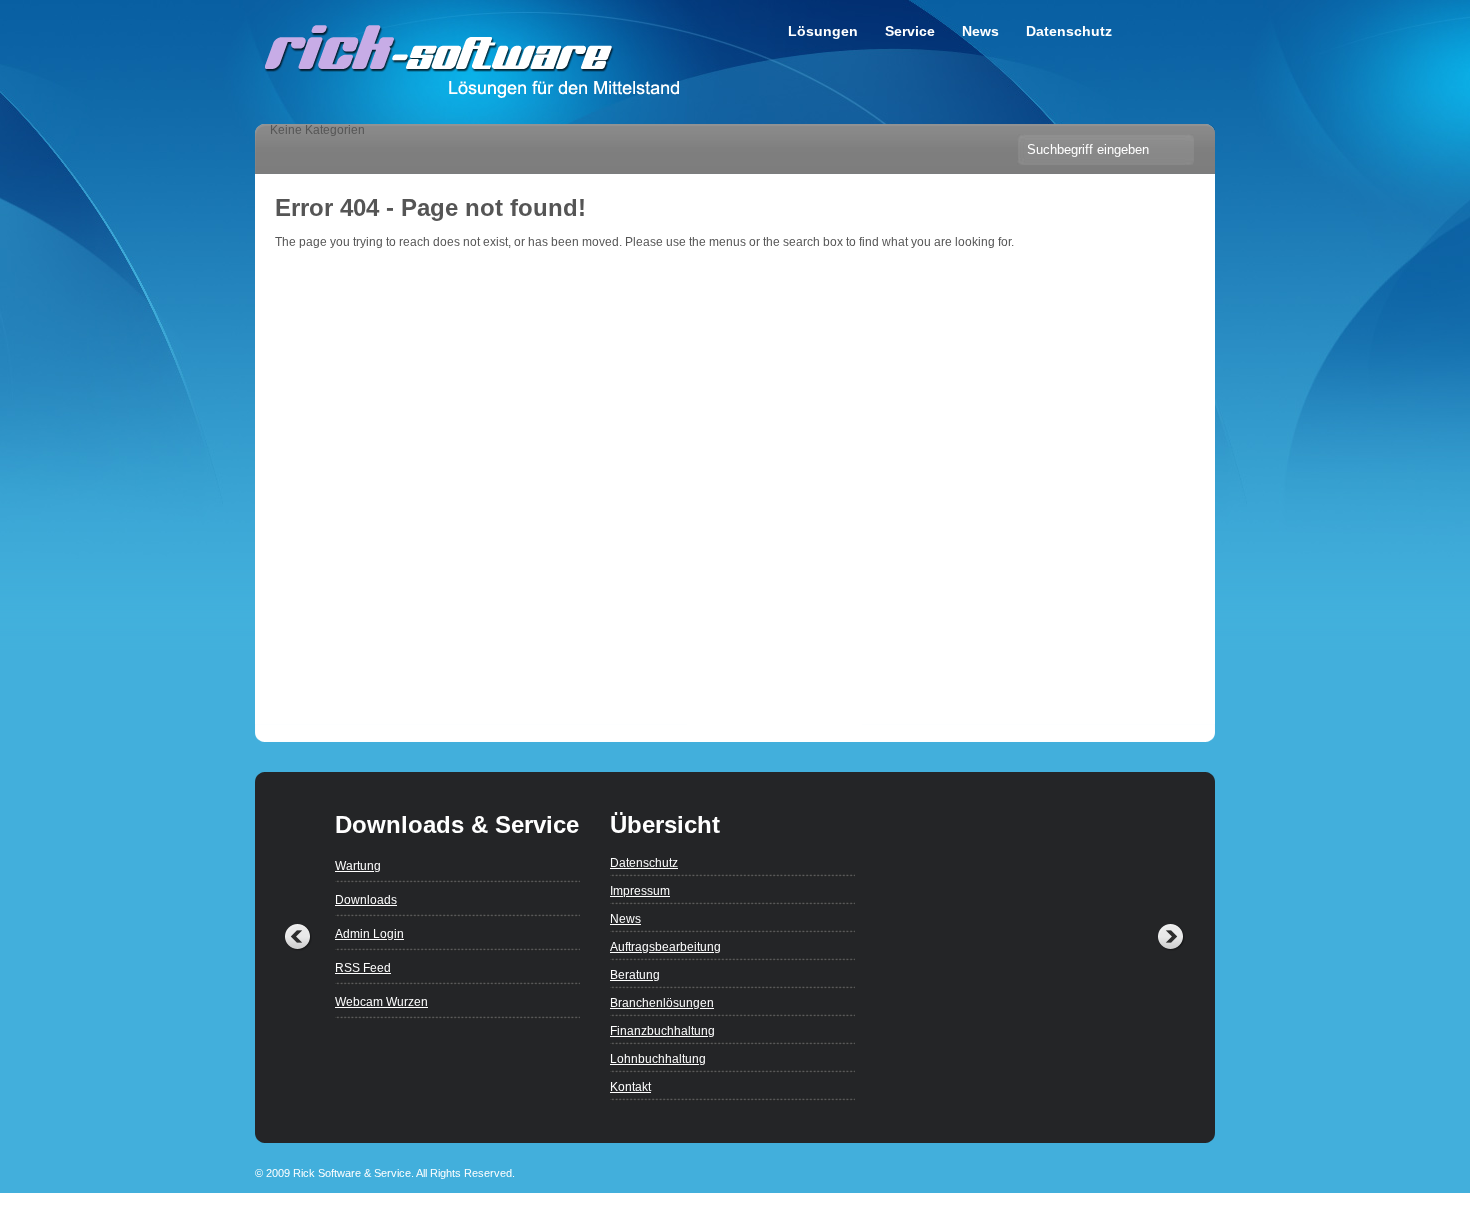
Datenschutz (1069, 31)
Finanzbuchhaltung (662, 1031)
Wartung (358, 866)
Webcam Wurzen (381, 1002)
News (980, 31)
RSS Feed (363, 968)
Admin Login (369, 934)
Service (910, 31)
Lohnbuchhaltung (658, 1059)
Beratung (635, 975)
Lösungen (823, 31)
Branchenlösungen (662, 1003)
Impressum (640, 891)
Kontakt (630, 1087)
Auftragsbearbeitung (665, 947)
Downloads (366, 900)
